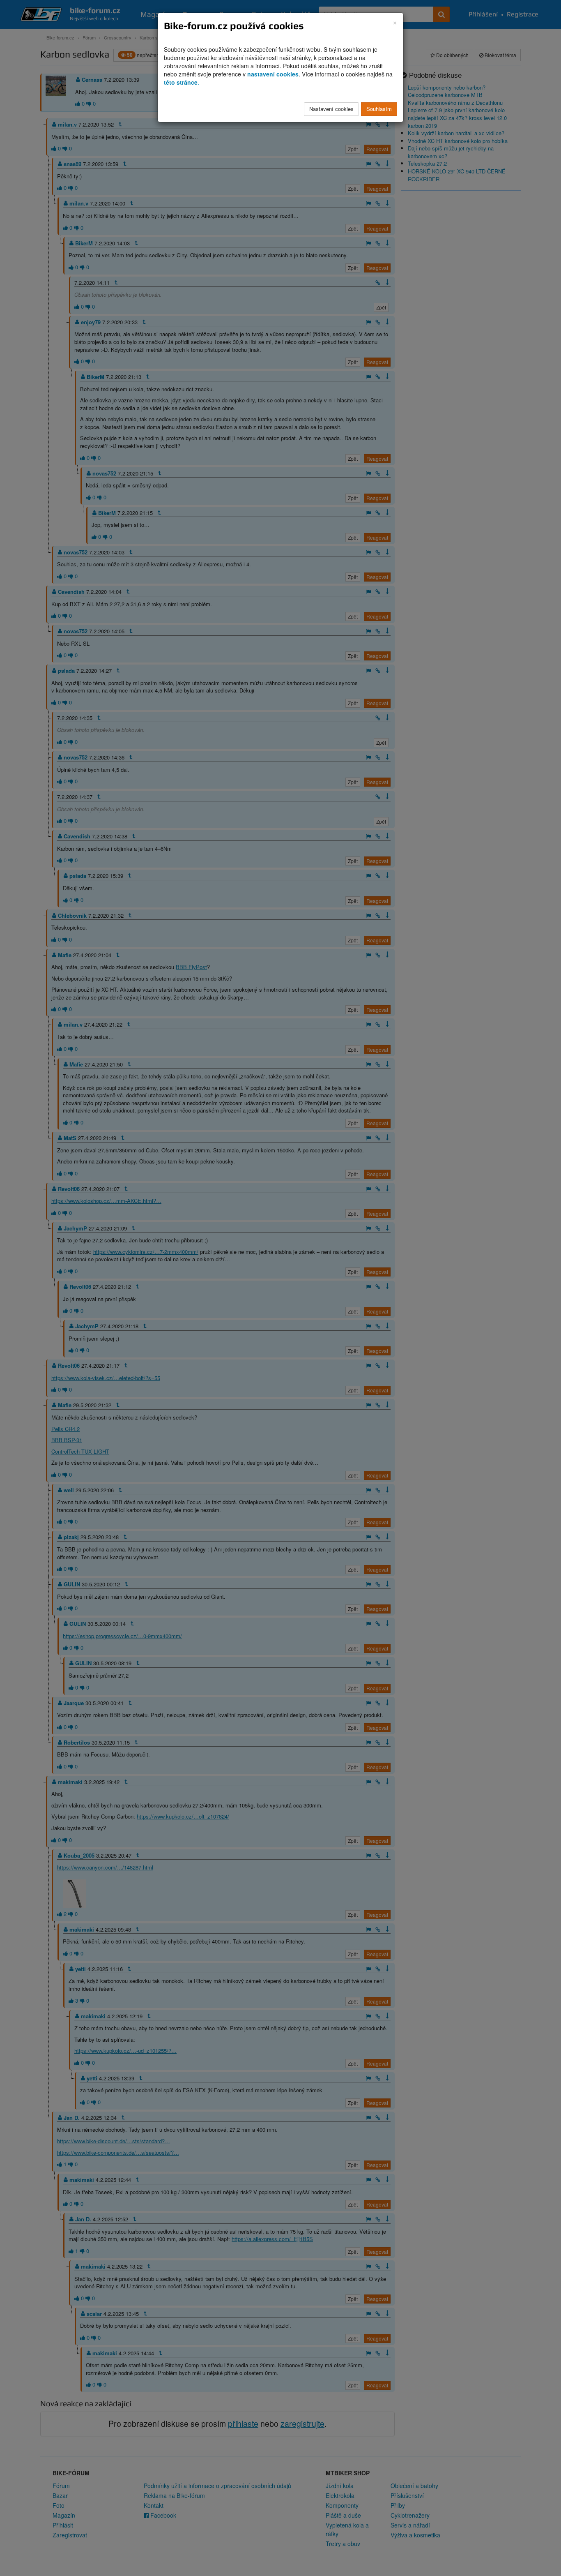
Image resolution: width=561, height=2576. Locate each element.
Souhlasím (379, 109)
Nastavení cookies (331, 109)
